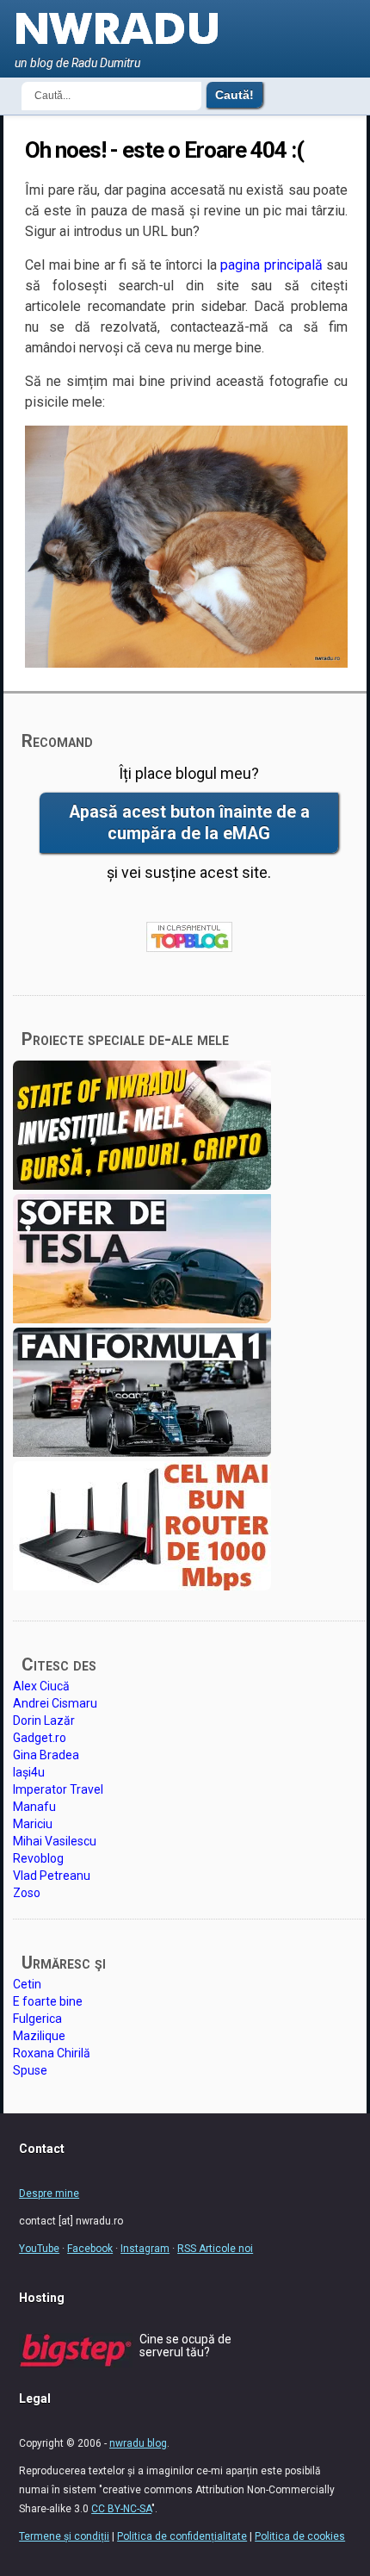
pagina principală (271, 265)
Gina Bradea (46, 1755)
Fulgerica (37, 2019)
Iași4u (29, 1772)
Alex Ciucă (41, 1686)
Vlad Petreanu (52, 1876)
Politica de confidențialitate (182, 2536)
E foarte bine (48, 2001)
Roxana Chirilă (52, 2053)
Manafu (34, 1807)
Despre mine (49, 2193)
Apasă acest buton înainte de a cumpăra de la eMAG (189, 823)
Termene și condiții (64, 2536)
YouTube (39, 2249)
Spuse (30, 2070)
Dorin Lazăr (44, 1720)
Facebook (90, 2249)
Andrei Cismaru (55, 1703)
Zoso (27, 1893)
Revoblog (38, 1858)
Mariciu (33, 1824)
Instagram (145, 2249)
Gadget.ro (40, 1738)
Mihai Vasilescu (55, 1841)
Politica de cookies (300, 2536)
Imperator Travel (58, 1789)
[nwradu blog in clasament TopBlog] (189, 938)
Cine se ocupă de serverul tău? (185, 2346)
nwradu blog (138, 2443)
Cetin (27, 1984)
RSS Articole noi (215, 2249)
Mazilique (39, 2036)
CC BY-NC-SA (121, 2509)
